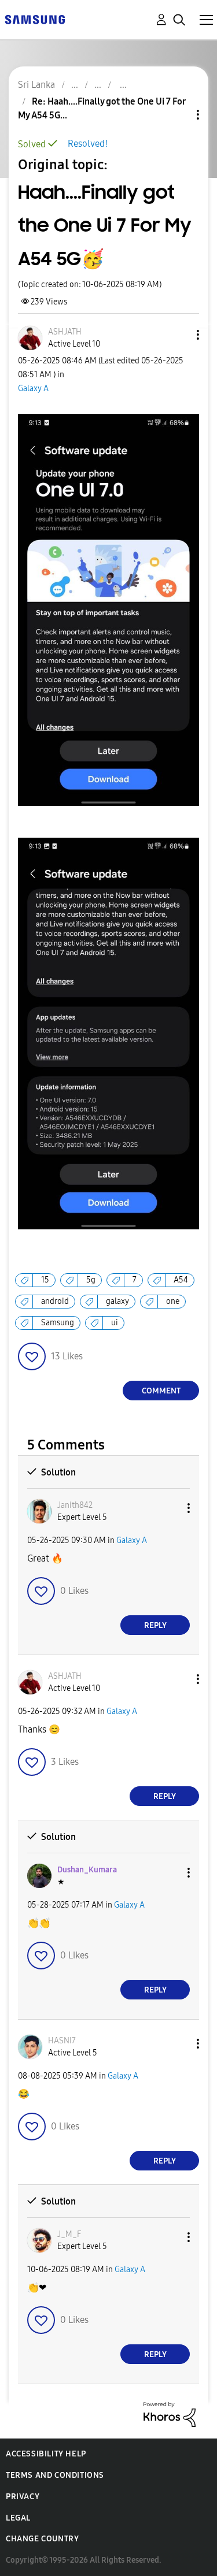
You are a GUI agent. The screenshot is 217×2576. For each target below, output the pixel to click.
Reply (155, 1625)
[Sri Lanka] (35, 19)
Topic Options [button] (178, 115)
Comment (161, 1391)
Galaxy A (33, 389)
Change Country (42, 2539)
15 (45, 1280)
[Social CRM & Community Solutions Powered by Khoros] (170, 2414)
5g (91, 1280)
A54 (181, 1280)
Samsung (58, 1323)
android (55, 1301)
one (173, 1301)
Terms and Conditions (55, 2475)
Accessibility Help (46, 2454)
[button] (179, 335)
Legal (18, 2518)
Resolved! (88, 144)
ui (115, 1323)
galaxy (117, 1301)
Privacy (23, 2497)
